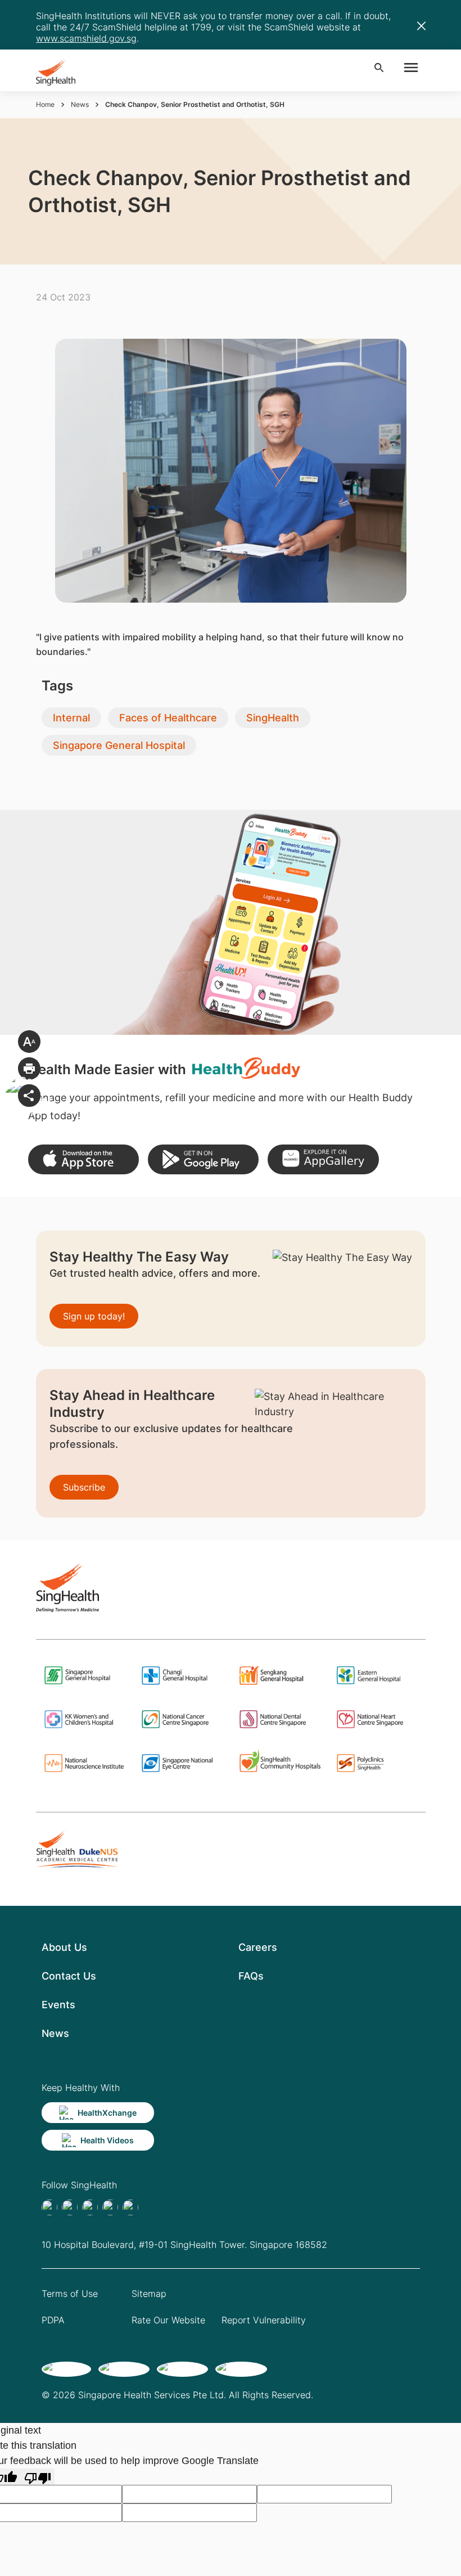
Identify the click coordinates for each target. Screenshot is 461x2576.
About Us (64, 1947)
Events (58, 2005)
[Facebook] (49, 2207)
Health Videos (107, 2140)
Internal (71, 718)
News (80, 104)
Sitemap (149, 2294)
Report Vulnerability (264, 2320)
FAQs (251, 1976)
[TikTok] (70, 2207)
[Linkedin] (90, 2207)
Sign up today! (94, 1316)
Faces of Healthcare (168, 718)
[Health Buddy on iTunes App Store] (83, 1159)
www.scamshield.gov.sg (86, 38)
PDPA (53, 2320)
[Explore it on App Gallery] (323, 1159)
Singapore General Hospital (119, 745)
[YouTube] (130, 2207)
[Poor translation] (38, 2477)
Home (45, 104)
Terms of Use (70, 2294)
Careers (258, 1947)
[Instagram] (110, 2207)
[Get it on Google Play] (203, 1159)
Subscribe (84, 1487)
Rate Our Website (168, 2320)
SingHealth (273, 718)
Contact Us (69, 1976)
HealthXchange (107, 2113)
